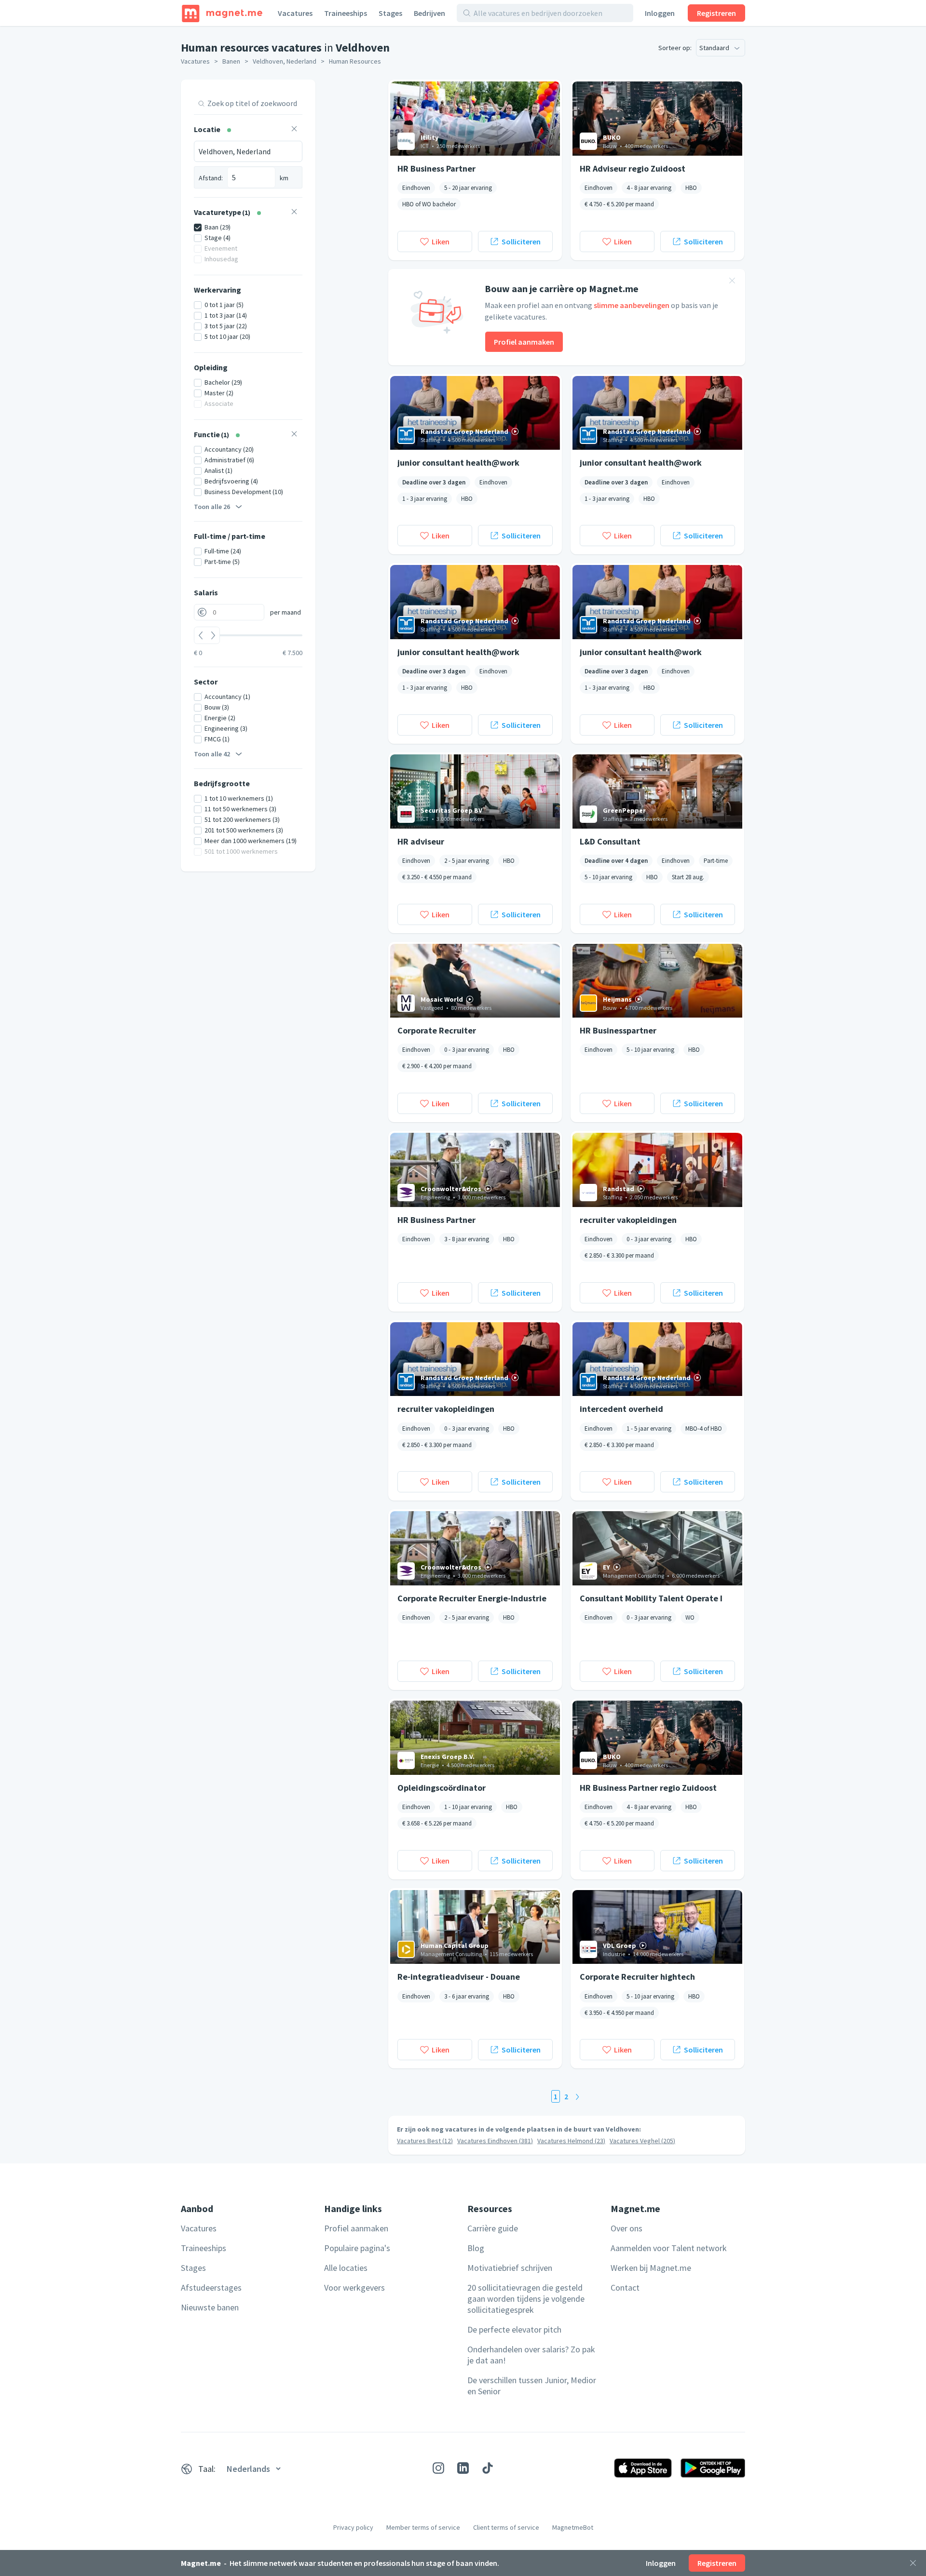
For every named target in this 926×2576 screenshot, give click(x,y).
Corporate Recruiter (437, 1030)
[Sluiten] (913, 2563)
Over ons (626, 2228)
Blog (476, 2248)
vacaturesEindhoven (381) (495, 2141)
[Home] (222, 13)
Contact (625, 2288)
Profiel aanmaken (524, 342)
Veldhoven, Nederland (285, 61)
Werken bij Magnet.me (651, 2268)
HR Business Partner (436, 168)
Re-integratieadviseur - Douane (459, 1977)
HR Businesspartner (618, 1030)
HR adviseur (421, 841)
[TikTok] (488, 2468)
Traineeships (346, 13)
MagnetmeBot (573, 2527)
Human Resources (355, 61)
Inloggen (660, 13)
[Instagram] (438, 2468)
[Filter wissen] (294, 130)
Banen (231, 61)
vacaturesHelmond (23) (571, 2141)
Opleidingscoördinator (442, 1788)
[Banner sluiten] (732, 282)
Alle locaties (346, 2268)
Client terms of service (506, 2527)
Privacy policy (353, 2527)
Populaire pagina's (357, 2248)
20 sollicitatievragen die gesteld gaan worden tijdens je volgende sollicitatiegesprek (526, 2299)
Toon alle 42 (212, 754)
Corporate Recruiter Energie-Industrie (472, 1598)
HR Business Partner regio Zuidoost (648, 1788)
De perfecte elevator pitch (514, 2329)
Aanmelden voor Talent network (669, 2248)
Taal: (207, 2469)
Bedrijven (429, 13)
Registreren (716, 13)
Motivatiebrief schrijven (510, 2268)
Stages (390, 13)
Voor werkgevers (354, 2288)
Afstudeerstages (211, 2288)
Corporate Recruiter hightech (637, 1977)
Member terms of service (423, 2527)
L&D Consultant (610, 841)
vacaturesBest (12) (425, 2141)
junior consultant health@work (458, 463)
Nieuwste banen (210, 2307)
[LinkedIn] (463, 2468)
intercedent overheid (621, 1409)
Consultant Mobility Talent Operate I (651, 1598)
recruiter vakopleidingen (628, 1220)
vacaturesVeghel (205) (642, 2141)
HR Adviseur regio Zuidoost (633, 168)
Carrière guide (493, 2228)
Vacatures (295, 13)
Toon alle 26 (212, 507)
